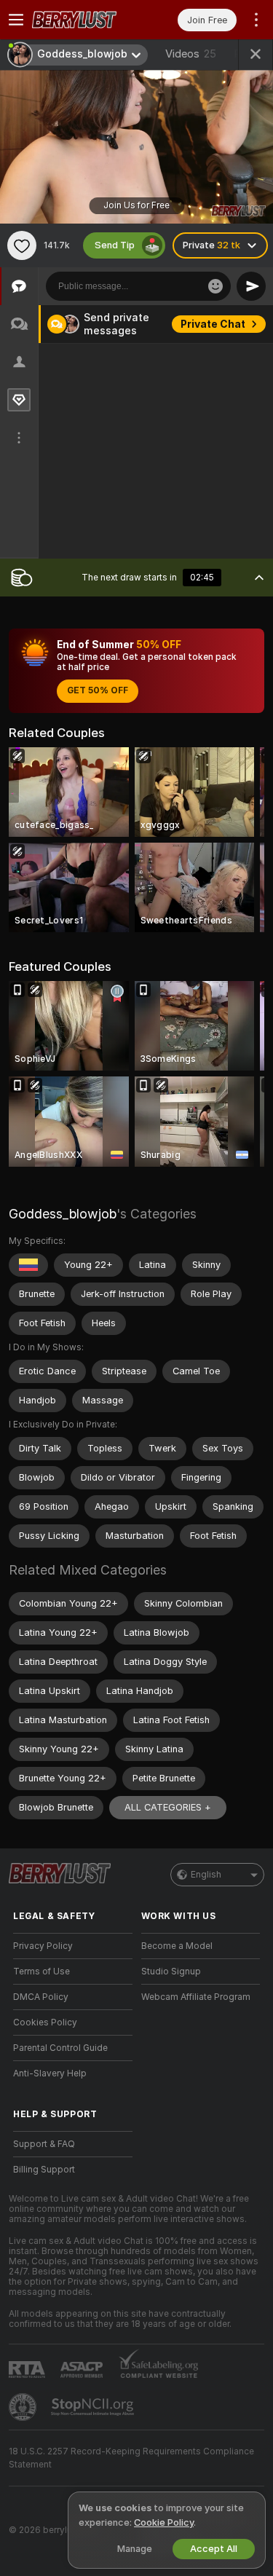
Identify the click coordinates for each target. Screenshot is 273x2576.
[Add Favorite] (22, 245)
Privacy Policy (43, 1946)
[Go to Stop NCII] (94, 2407)
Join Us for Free (136, 205)
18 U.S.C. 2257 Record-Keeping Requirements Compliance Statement (131, 2458)
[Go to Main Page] (84, 20)
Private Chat (213, 324)
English (206, 1875)
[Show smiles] (215, 286)
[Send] (251, 286)
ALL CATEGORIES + (168, 1807)
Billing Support (44, 2170)
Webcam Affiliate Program (196, 1997)
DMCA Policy (41, 1997)
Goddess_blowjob (63, 1214)
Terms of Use (41, 1972)
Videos (191, 54)
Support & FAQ (44, 2144)
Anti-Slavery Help (50, 2073)
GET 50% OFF (98, 690)
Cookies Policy (45, 2022)
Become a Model (177, 1946)
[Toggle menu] (16, 20)
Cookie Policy (164, 2522)
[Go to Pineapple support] (24, 2407)
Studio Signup (171, 1972)
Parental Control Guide (60, 2048)
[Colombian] (28, 1265)
